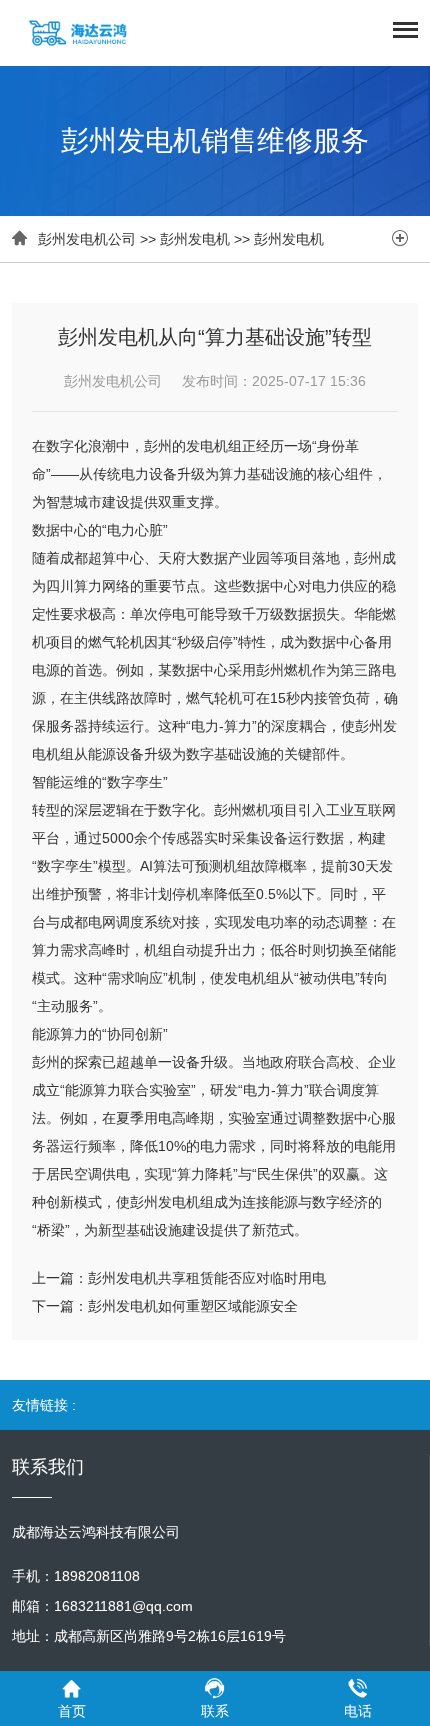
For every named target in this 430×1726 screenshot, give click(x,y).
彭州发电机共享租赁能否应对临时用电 (207, 1278)
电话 (358, 1711)
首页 (72, 1711)
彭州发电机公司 (87, 239)
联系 (215, 1711)
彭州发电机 (195, 239)
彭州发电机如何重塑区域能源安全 (193, 1306)
